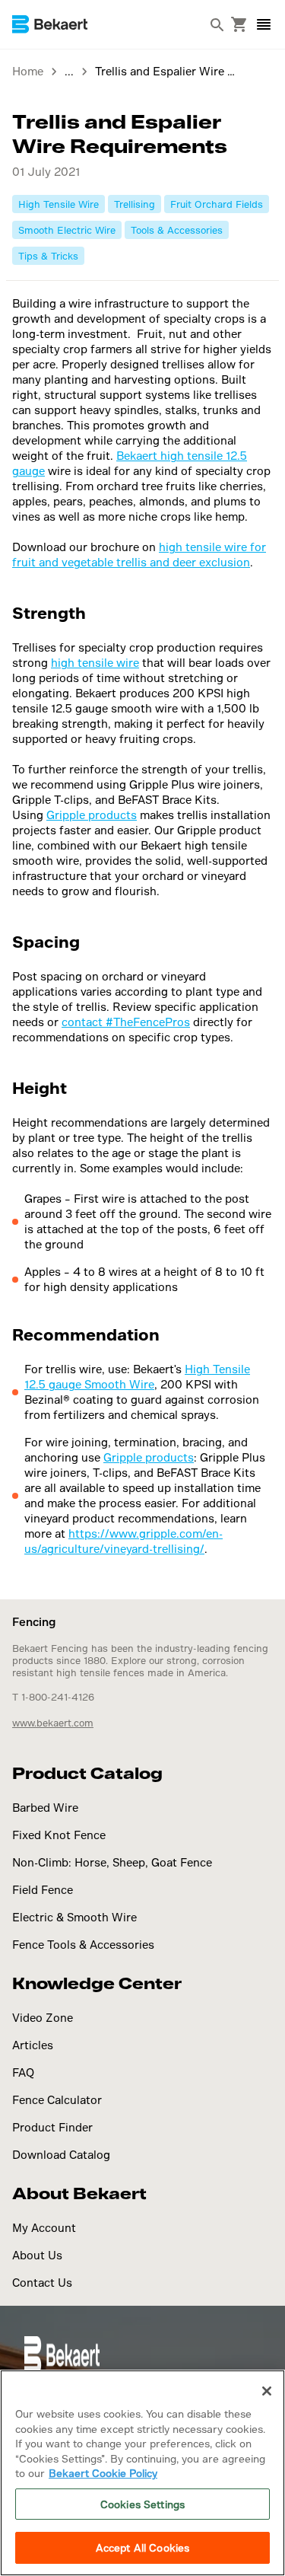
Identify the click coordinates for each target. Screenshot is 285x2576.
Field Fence (43, 1890)
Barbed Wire (45, 1808)
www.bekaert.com (53, 1723)
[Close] (267, 2391)
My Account (44, 2228)
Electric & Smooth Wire (74, 1917)
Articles (33, 2045)
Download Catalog (61, 2155)
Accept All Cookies (142, 2547)
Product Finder (52, 2127)
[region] (142, 2473)
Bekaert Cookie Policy (103, 2473)
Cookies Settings (142, 2504)
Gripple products (92, 815)
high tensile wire (95, 663)
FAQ (23, 2072)
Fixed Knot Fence (59, 1835)
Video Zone (43, 2018)
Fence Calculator (57, 2100)
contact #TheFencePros (126, 1022)
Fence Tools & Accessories (83, 1945)
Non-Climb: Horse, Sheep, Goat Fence (112, 1862)
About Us (37, 2255)
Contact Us (42, 2283)
